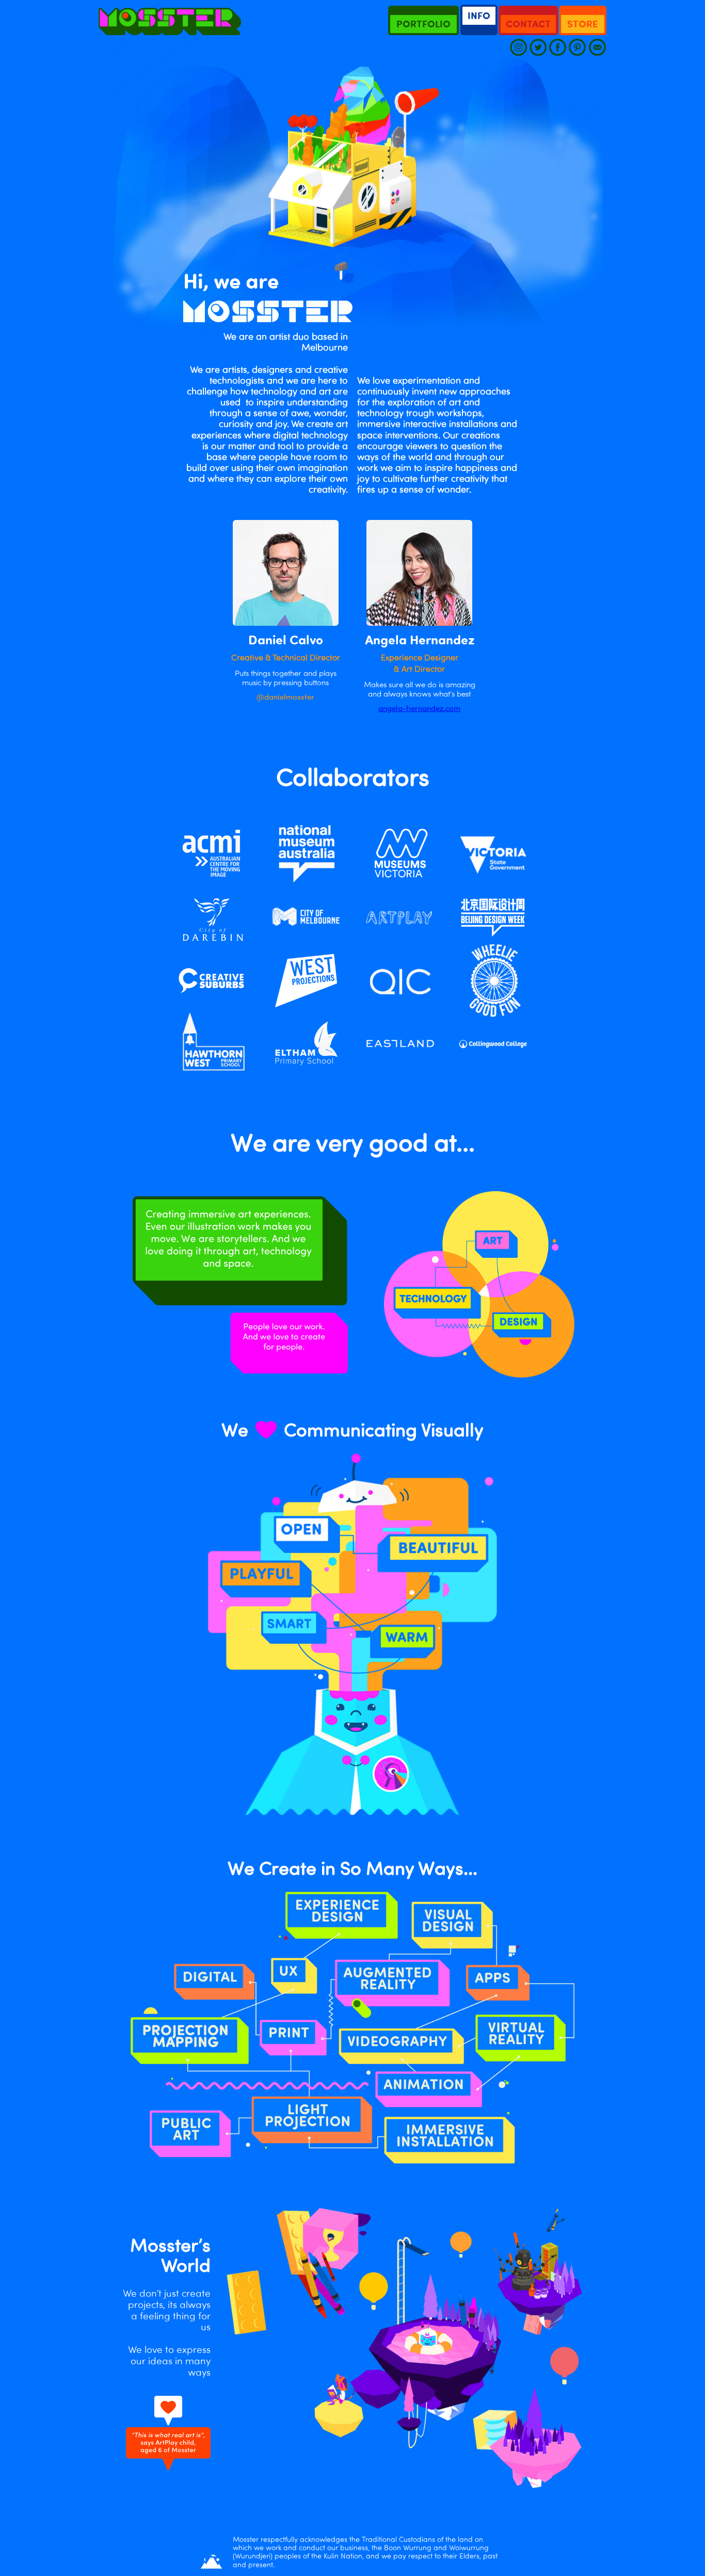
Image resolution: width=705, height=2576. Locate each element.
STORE (583, 24)
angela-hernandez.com (419, 708)
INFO (479, 15)
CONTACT (528, 24)
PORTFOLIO (423, 24)
